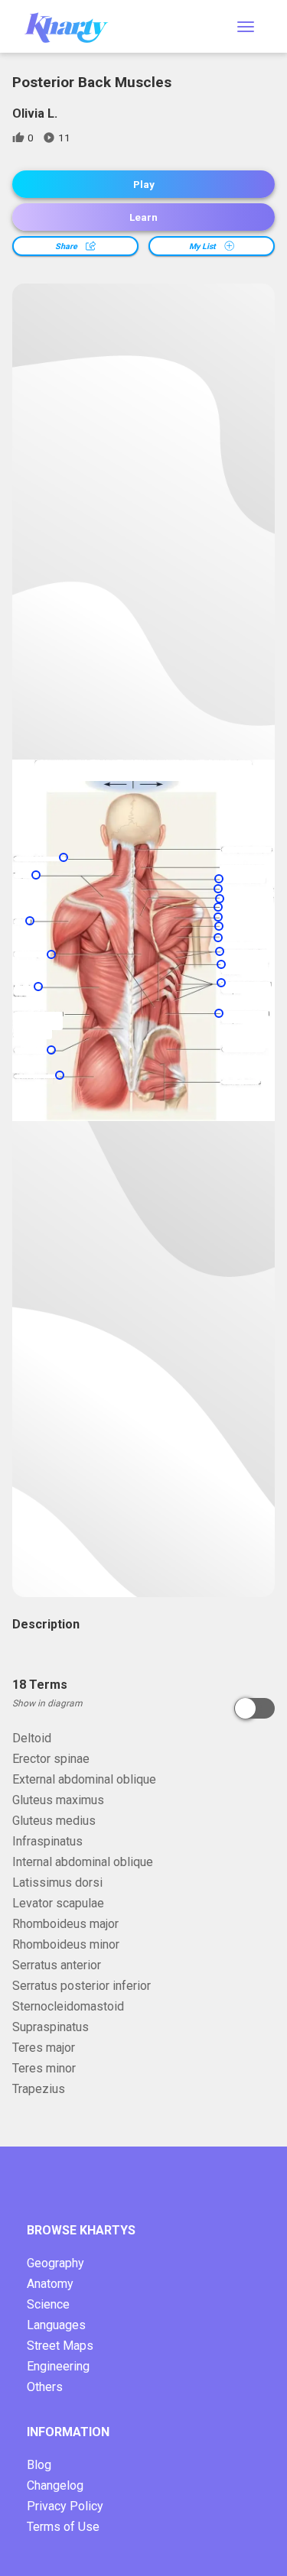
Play (144, 185)
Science (48, 2304)
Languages (56, 2325)
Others (45, 2387)
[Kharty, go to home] (73, 26)
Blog (39, 2465)
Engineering (58, 2366)
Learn (143, 217)
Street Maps (60, 2346)
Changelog (55, 2485)
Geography (55, 2263)
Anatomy (50, 2284)
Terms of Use (63, 2527)
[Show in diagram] (254, 1708)
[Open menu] (246, 27)
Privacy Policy (65, 2506)
